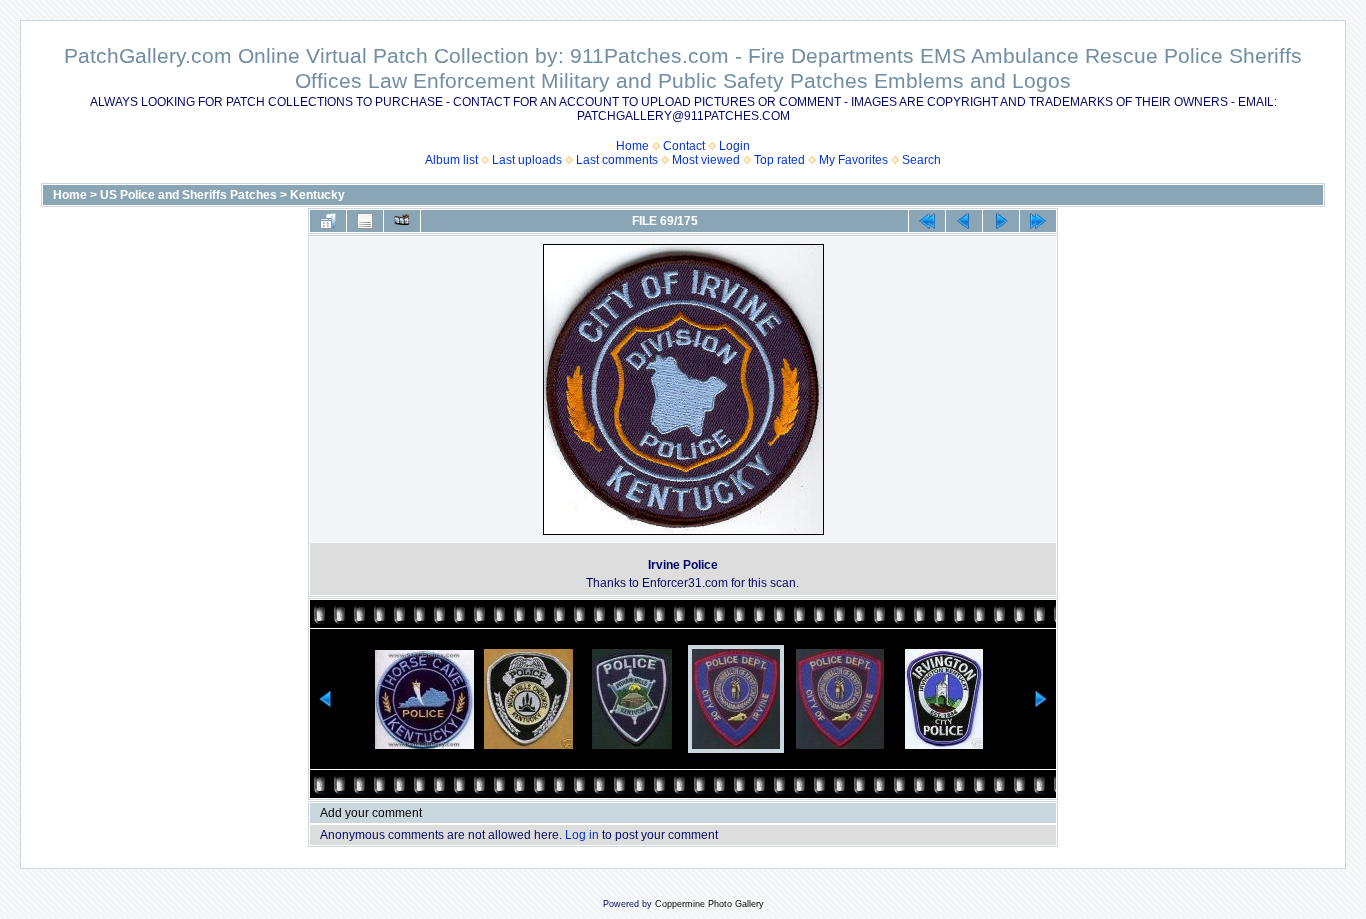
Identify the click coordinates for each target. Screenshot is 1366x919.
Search (921, 160)
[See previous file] (964, 221)
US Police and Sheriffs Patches (188, 195)
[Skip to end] (1038, 221)
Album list (451, 160)
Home (632, 146)
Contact (684, 146)
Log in (582, 835)
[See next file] (1001, 221)
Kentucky (317, 195)
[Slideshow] (402, 221)
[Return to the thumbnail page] (328, 221)
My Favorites (853, 160)
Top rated (779, 160)
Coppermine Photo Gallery (709, 904)
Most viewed (706, 160)
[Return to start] (927, 221)
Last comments (617, 160)
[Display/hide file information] (365, 221)
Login (734, 146)
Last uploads (527, 160)
